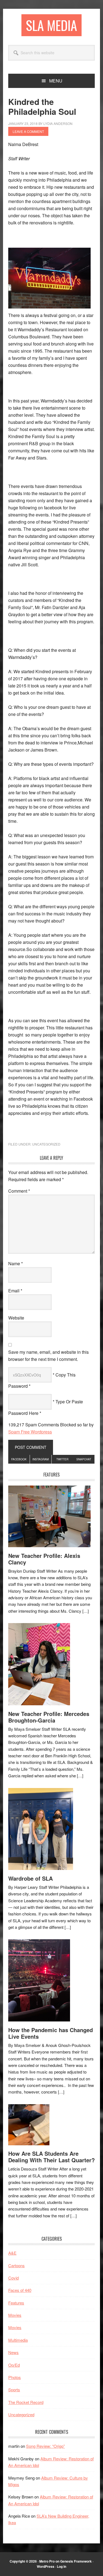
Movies (15, 2315)
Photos (15, 2377)
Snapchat (84, 1459)
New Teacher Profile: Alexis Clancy (44, 1559)
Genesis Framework (76, 2561)
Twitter (62, 1459)
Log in (62, 2566)
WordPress (46, 2566)
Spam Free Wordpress (30, 1432)
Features (16, 2303)
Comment (19, 1191)
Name (16, 1263)
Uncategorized (46, 1144)
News (13, 2352)
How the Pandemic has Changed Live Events (51, 2033)
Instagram (41, 1459)
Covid (13, 2278)
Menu (56, 81)
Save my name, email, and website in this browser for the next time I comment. (48, 1356)
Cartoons (16, 2265)
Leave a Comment (28, 131)
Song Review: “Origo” (45, 2446)
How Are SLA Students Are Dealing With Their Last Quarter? (51, 2157)
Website (16, 1318)
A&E (12, 2253)
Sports (14, 2390)
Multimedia (18, 2340)
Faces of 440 (20, 2290)
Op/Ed (14, 2365)
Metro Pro (47, 2561)
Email (15, 1291)
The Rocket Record (26, 2402)
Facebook (19, 1459)
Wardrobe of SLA (30, 1878)
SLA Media (51, 25)
